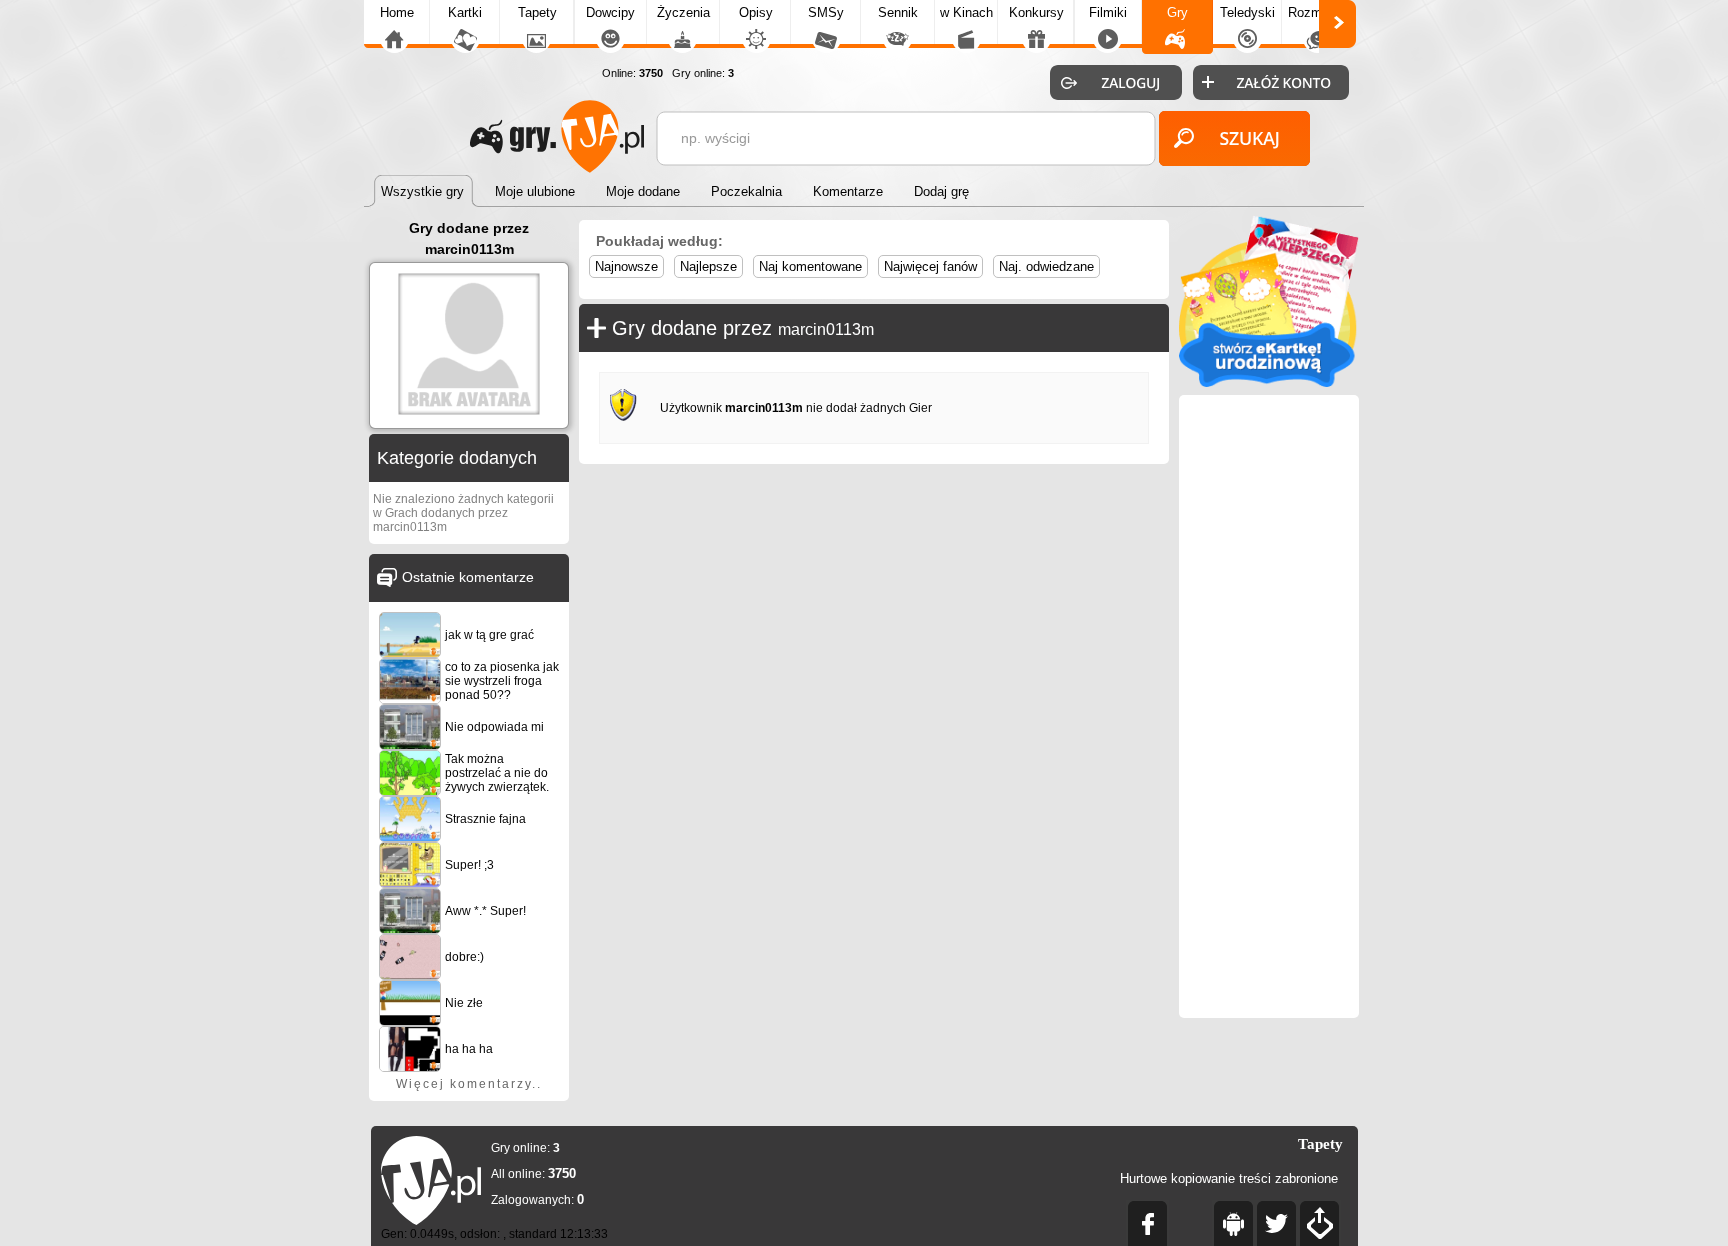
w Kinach (966, 12)
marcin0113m (826, 329)
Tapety (537, 12)
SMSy (826, 12)
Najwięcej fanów (930, 266)
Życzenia (683, 12)
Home (397, 12)
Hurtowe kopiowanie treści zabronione (1229, 1178)
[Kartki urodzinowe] (1269, 382)
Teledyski (1247, 12)
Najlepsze (708, 266)
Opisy (756, 12)
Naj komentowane (810, 266)
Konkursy (1036, 12)
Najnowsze (626, 266)
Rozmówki (1318, 12)
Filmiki (1108, 12)
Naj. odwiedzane (1046, 266)
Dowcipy (610, 12)
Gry (1177, 12)
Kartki (465, 12)
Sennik (898, 12)
